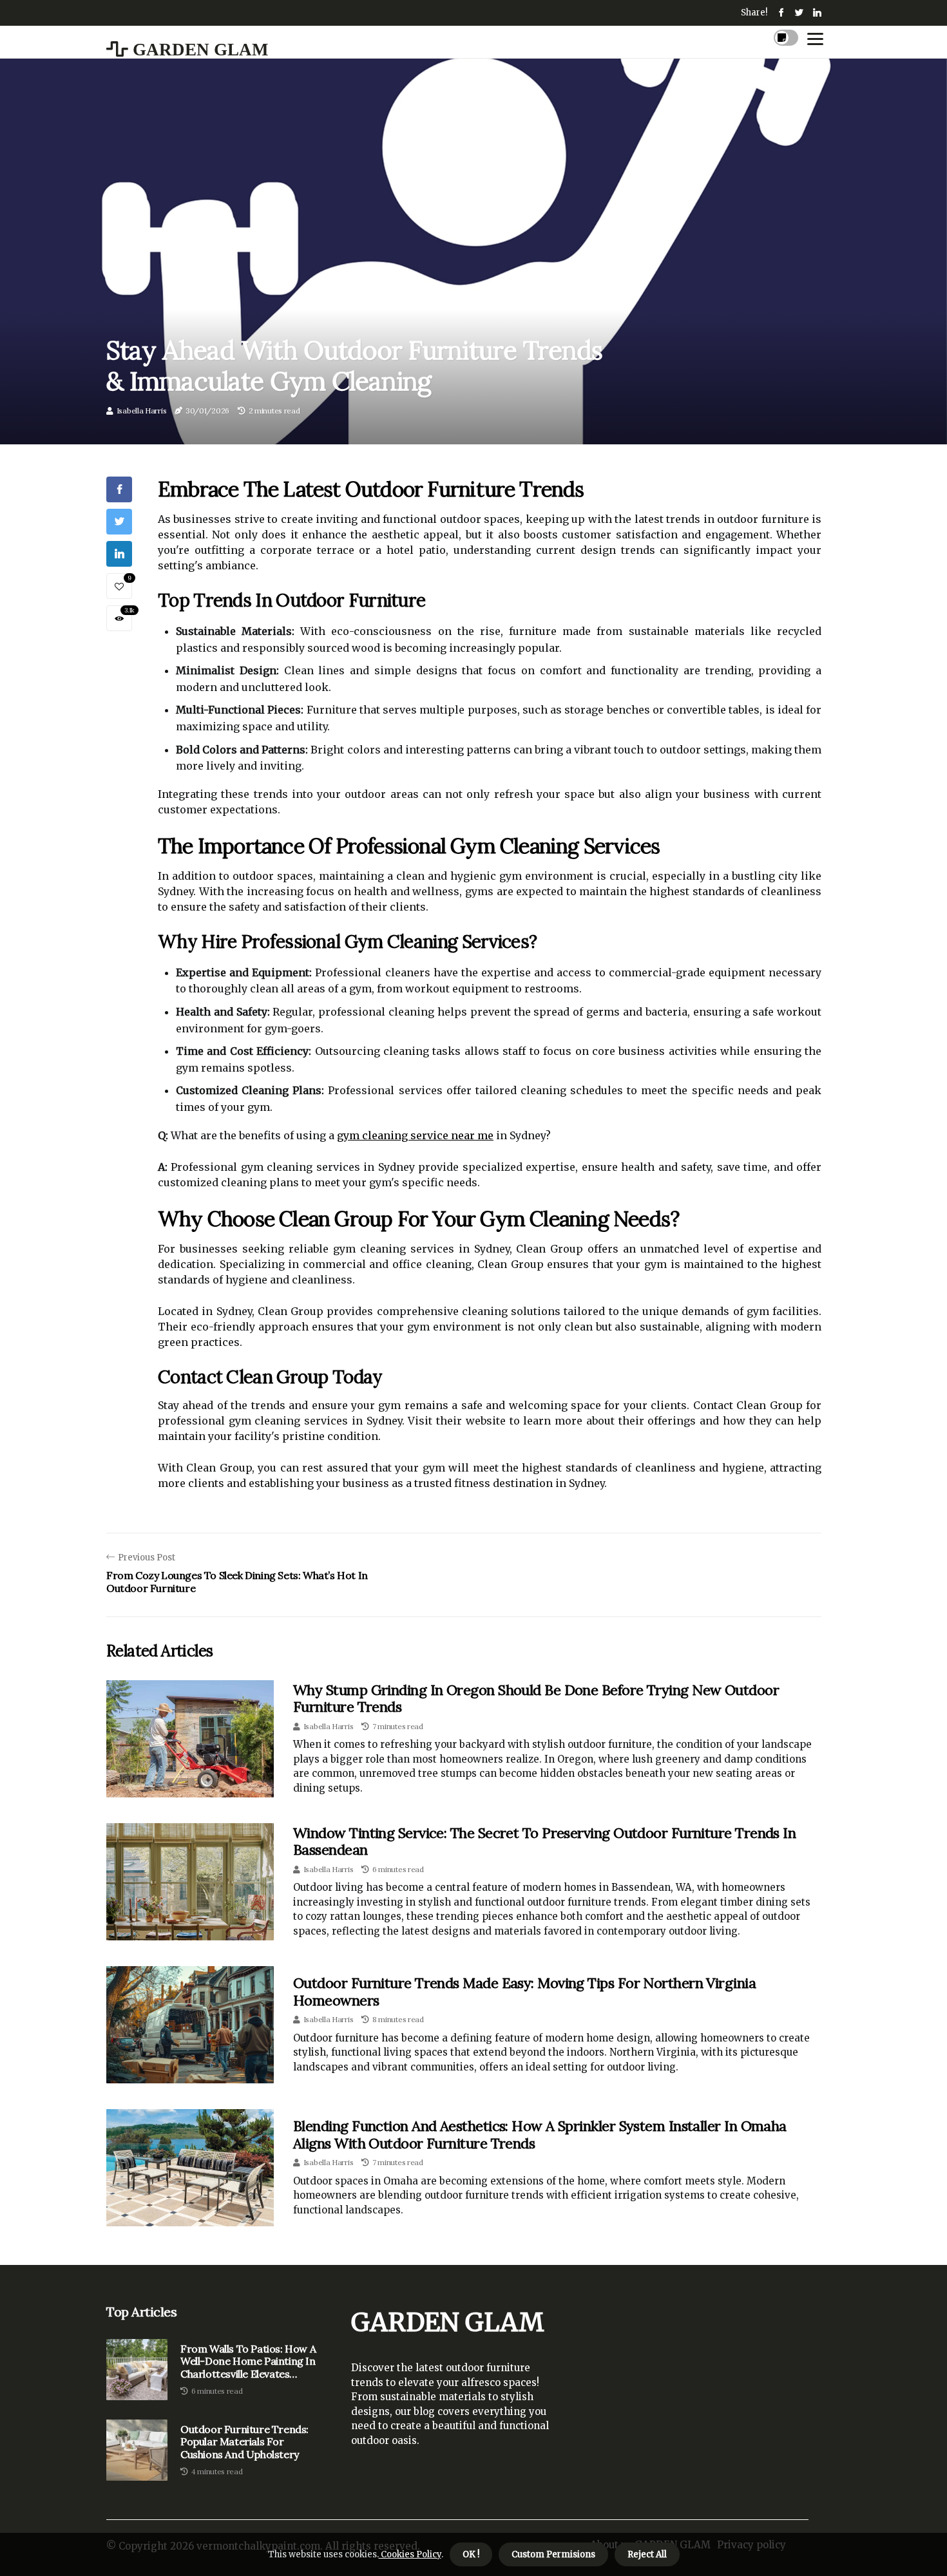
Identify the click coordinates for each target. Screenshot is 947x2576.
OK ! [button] (471, 2554)
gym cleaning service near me (415, 1135)
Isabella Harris (142, 411)
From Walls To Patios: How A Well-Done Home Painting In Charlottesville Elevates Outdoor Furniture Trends (248, 2362)
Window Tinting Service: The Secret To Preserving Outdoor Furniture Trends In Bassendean (544, 1841)
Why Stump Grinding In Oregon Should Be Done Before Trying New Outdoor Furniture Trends (536, 1698)
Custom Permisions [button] (553, 2554)
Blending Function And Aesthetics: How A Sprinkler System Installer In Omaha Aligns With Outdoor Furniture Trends (540, 2134)
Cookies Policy (410, 2554)
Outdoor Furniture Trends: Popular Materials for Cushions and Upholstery (244, 2442)
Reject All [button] (647, 2554)
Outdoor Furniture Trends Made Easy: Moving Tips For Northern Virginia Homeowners (524, 1991)
